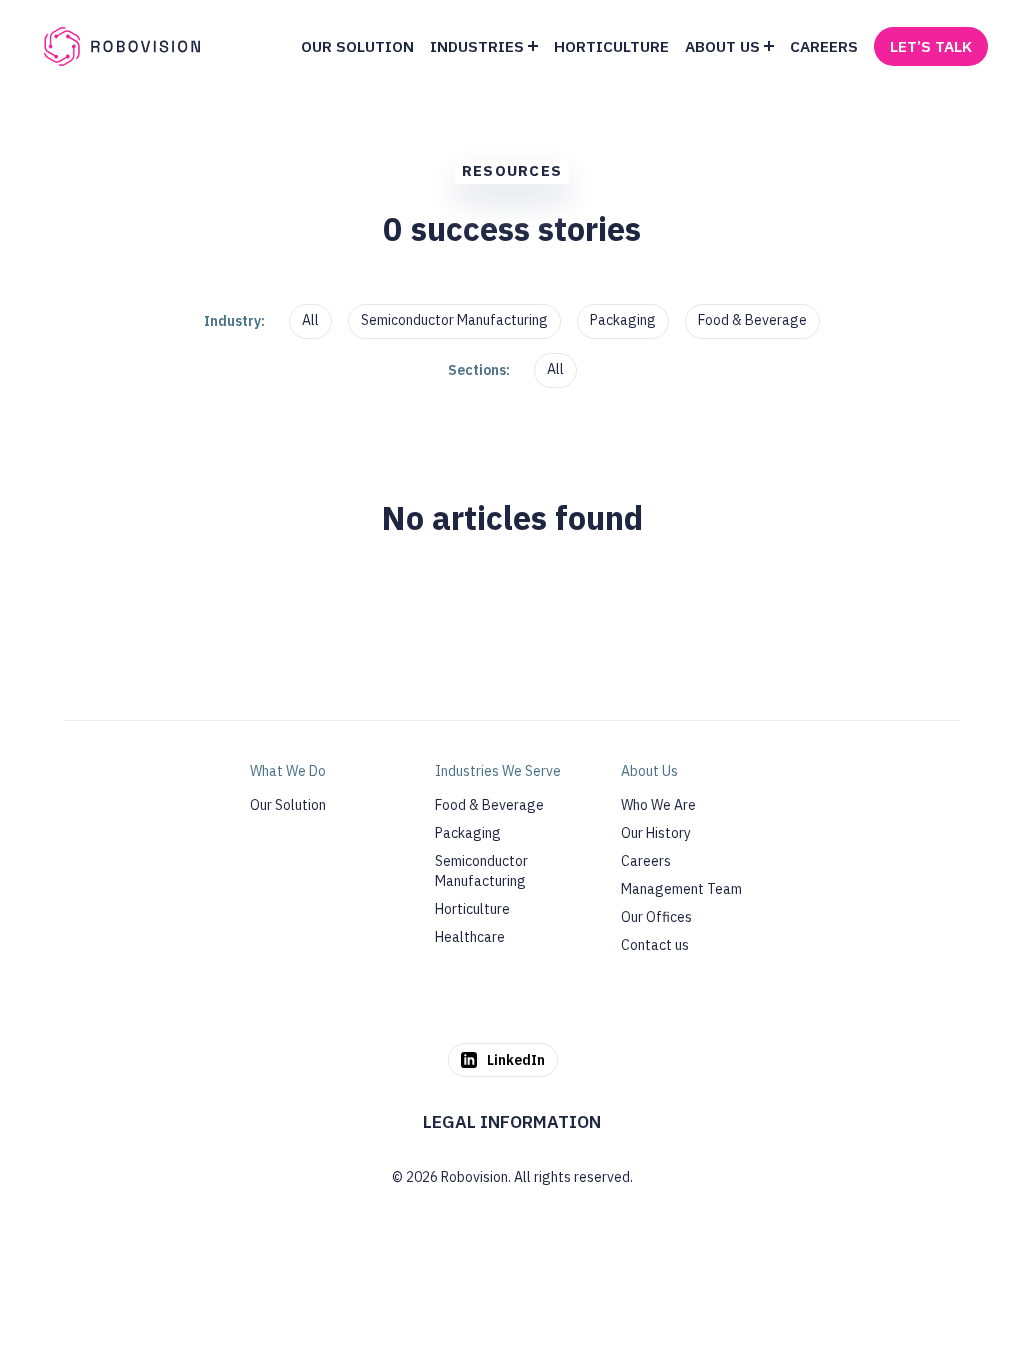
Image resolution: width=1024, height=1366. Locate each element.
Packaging (623, 320)
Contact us (655, 945)
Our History (656, 833)
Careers (646, 861)
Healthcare (470, 937)
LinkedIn (516, 1060)
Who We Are (658, 805)
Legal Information (512, 1121)
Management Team (681, 889)
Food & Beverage (752, 320)
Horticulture (472, 909)
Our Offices (656, 917)
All (310, 320)
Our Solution (288, 805)
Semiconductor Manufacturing (454, 320)
